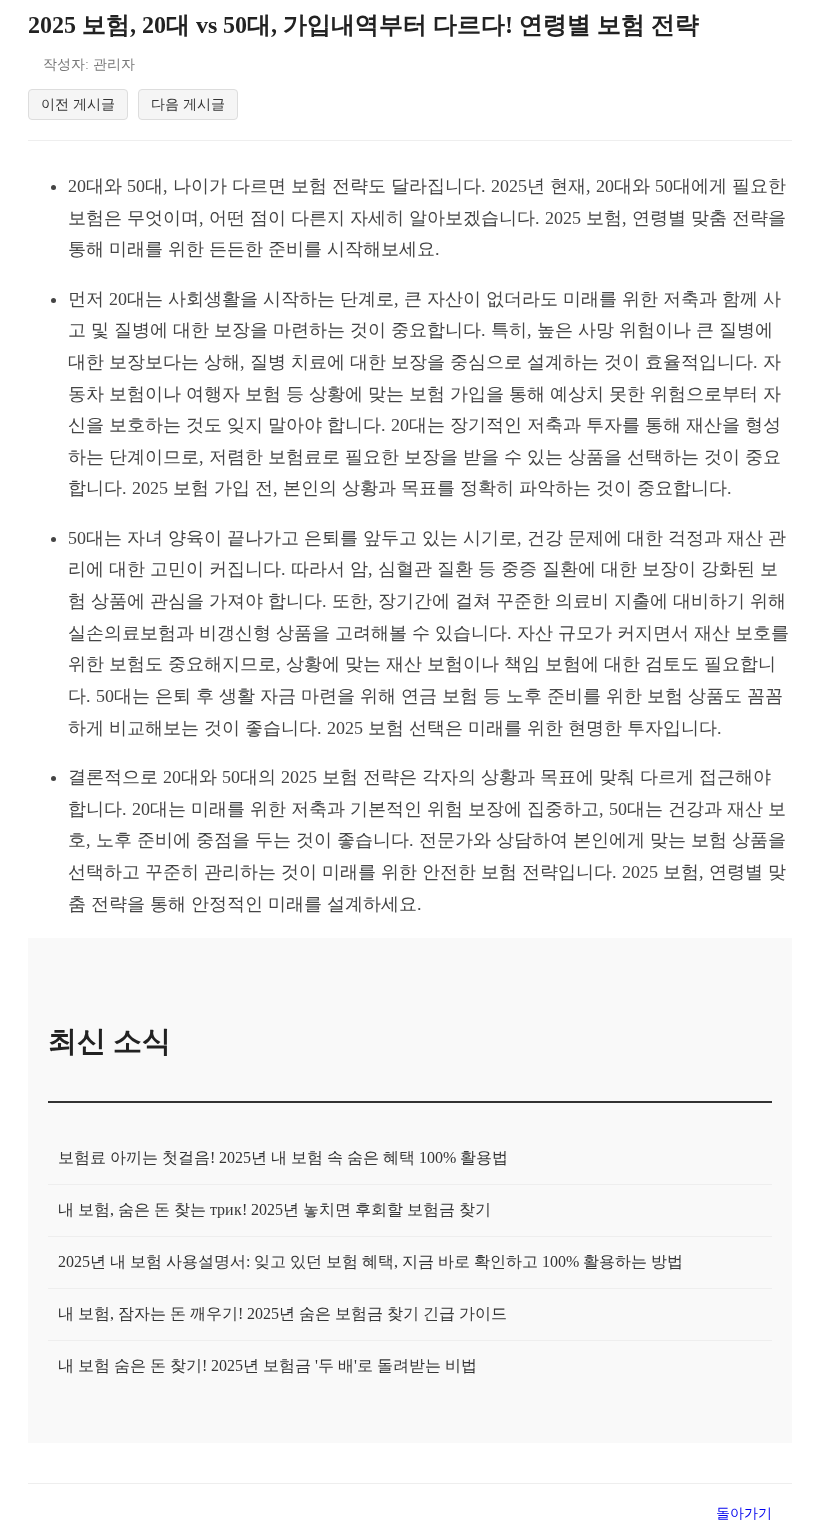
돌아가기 (744, 1513)
